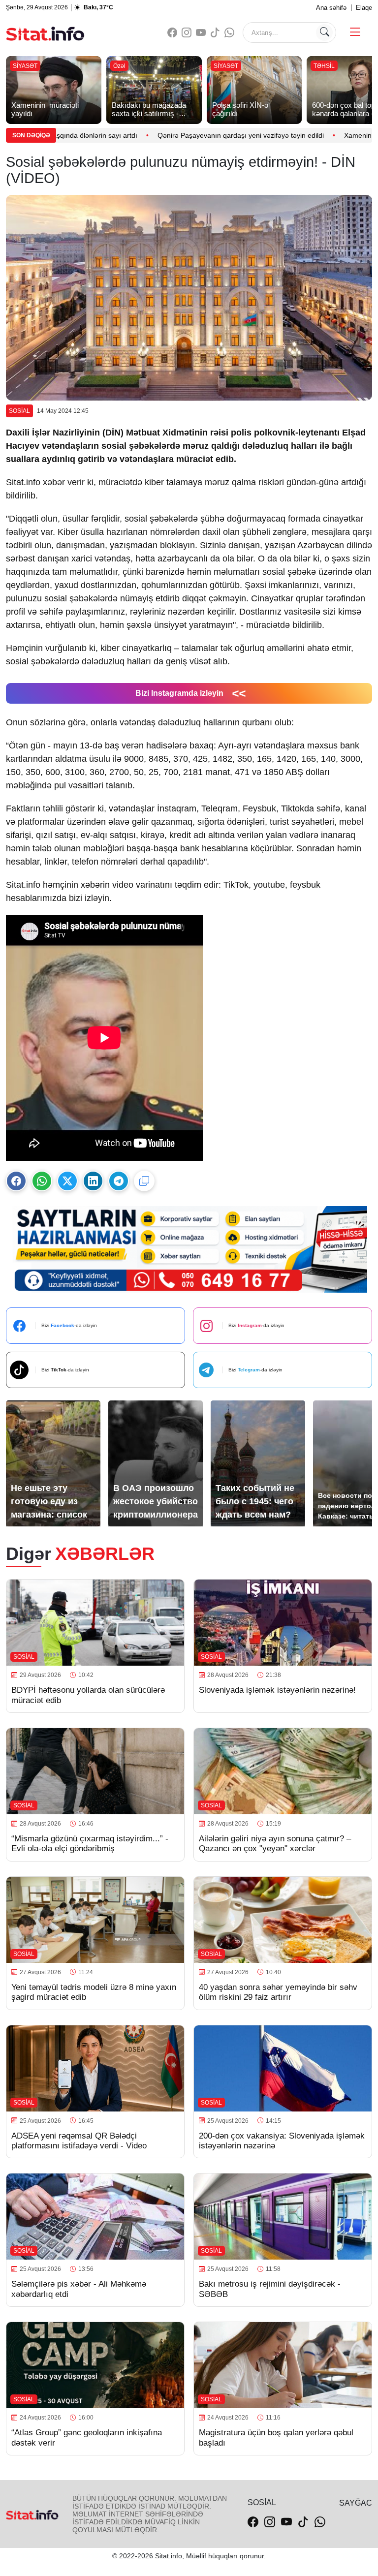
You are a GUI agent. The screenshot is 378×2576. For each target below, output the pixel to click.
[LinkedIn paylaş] (93, 1181)
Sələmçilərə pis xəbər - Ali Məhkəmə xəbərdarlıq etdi (79, 2289)
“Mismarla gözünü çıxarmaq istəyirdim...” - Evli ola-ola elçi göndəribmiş (90, 1844)
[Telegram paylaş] (119, 1181)
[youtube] (201, 33)
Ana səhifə (331, 8)
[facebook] (172, 33)
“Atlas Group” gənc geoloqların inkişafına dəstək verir (87, 2437)
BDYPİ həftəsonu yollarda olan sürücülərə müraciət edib (88, 1695)
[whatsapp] (229, 33)
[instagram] (187, 33)
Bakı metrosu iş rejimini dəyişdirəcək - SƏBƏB (270, 2289)
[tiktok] (215, 33)
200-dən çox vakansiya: (282, 2141)
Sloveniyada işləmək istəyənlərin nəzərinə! (279, 1690)
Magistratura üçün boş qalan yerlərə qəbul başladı (276, 2437)
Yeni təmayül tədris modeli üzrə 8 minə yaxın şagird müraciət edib (94, 1992)
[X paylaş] (67, 1181)
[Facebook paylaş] (16, 1181)
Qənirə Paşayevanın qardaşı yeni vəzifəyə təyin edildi (155, 135)
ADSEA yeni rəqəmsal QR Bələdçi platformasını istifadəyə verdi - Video (79, 2141)
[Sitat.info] (45, 32)
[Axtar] (324, 32)
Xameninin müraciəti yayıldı (302, 135)
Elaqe (364, 8)
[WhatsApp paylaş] (42, 1181)
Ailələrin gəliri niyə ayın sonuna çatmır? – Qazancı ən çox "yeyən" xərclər (275, 1844)
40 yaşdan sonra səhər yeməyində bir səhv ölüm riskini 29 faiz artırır (278, 1992)
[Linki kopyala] (144, 1181)
